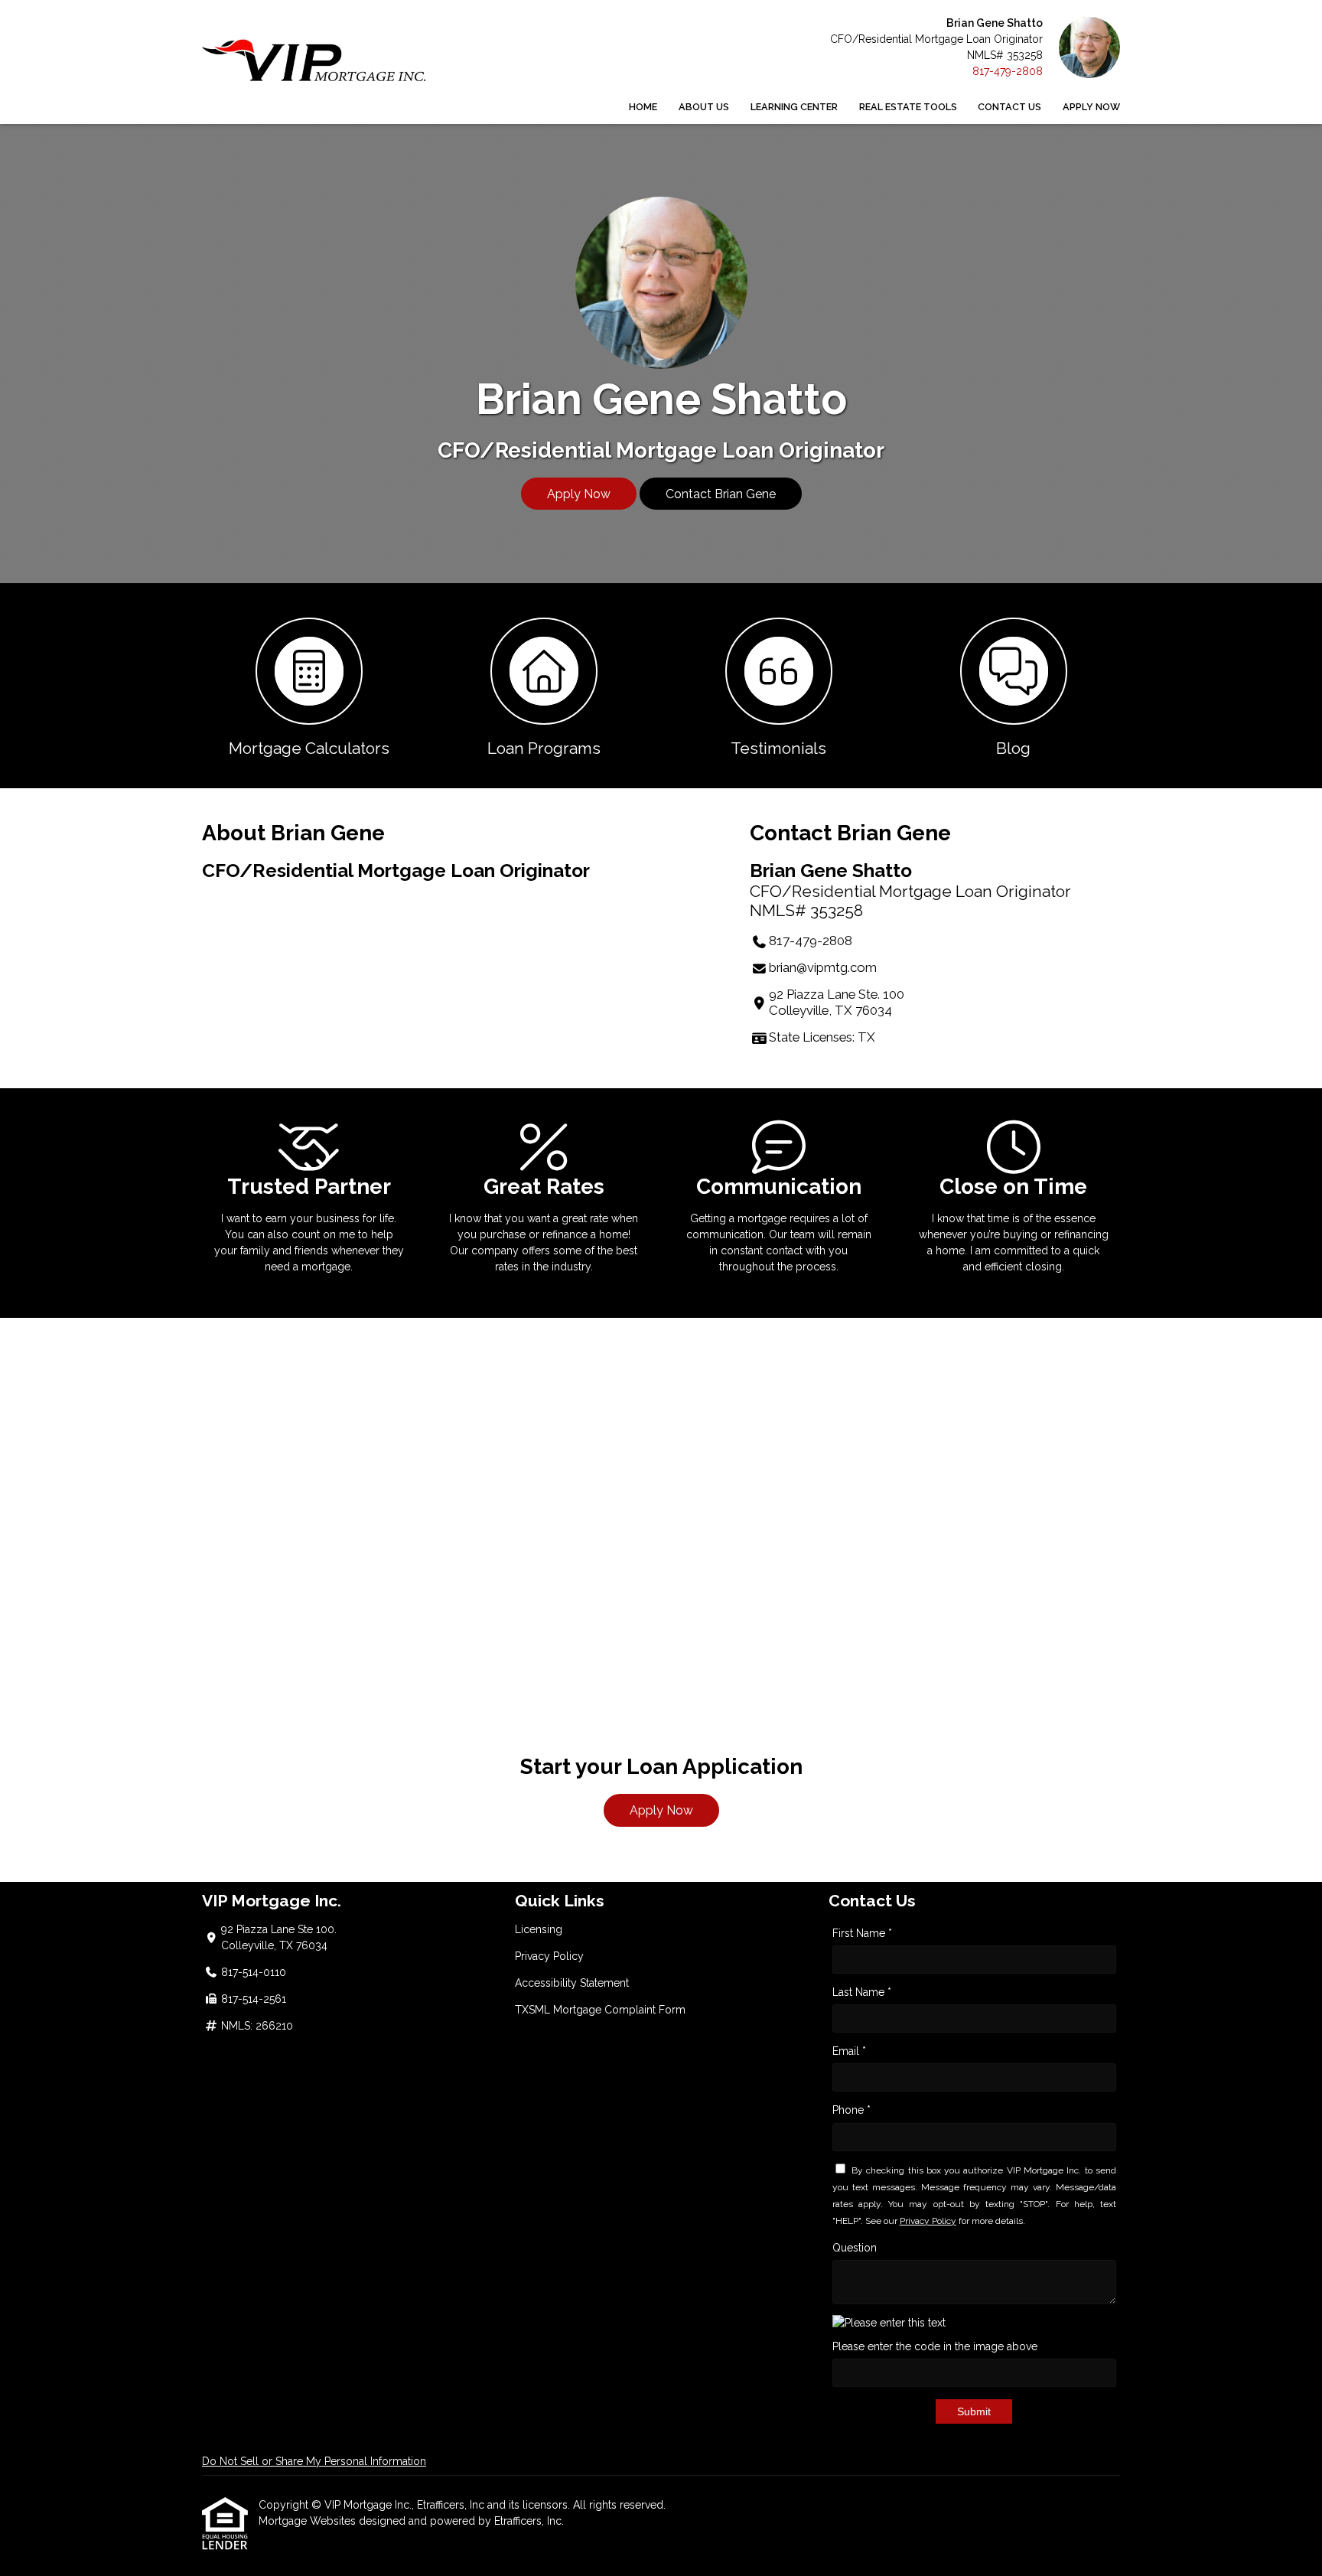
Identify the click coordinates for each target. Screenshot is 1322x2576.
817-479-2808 (1008, 71)
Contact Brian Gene (721, 494)
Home (643, 107)
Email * (849, 2051)
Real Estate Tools (908, 107)
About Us (704, 107)
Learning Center (794, 107)
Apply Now (1091, 107)
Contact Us (1009, 107)
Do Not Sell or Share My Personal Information (314, 2461)
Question (855, 2248)
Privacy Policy (549, 1956)
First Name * (862, 1933)
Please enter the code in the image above (935, 2346)
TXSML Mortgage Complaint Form (600, 2010)
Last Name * (862, 1992)
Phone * (851, 2110)
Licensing (539, 1929)
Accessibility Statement (572, 1983)
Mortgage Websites (309, 2521)
